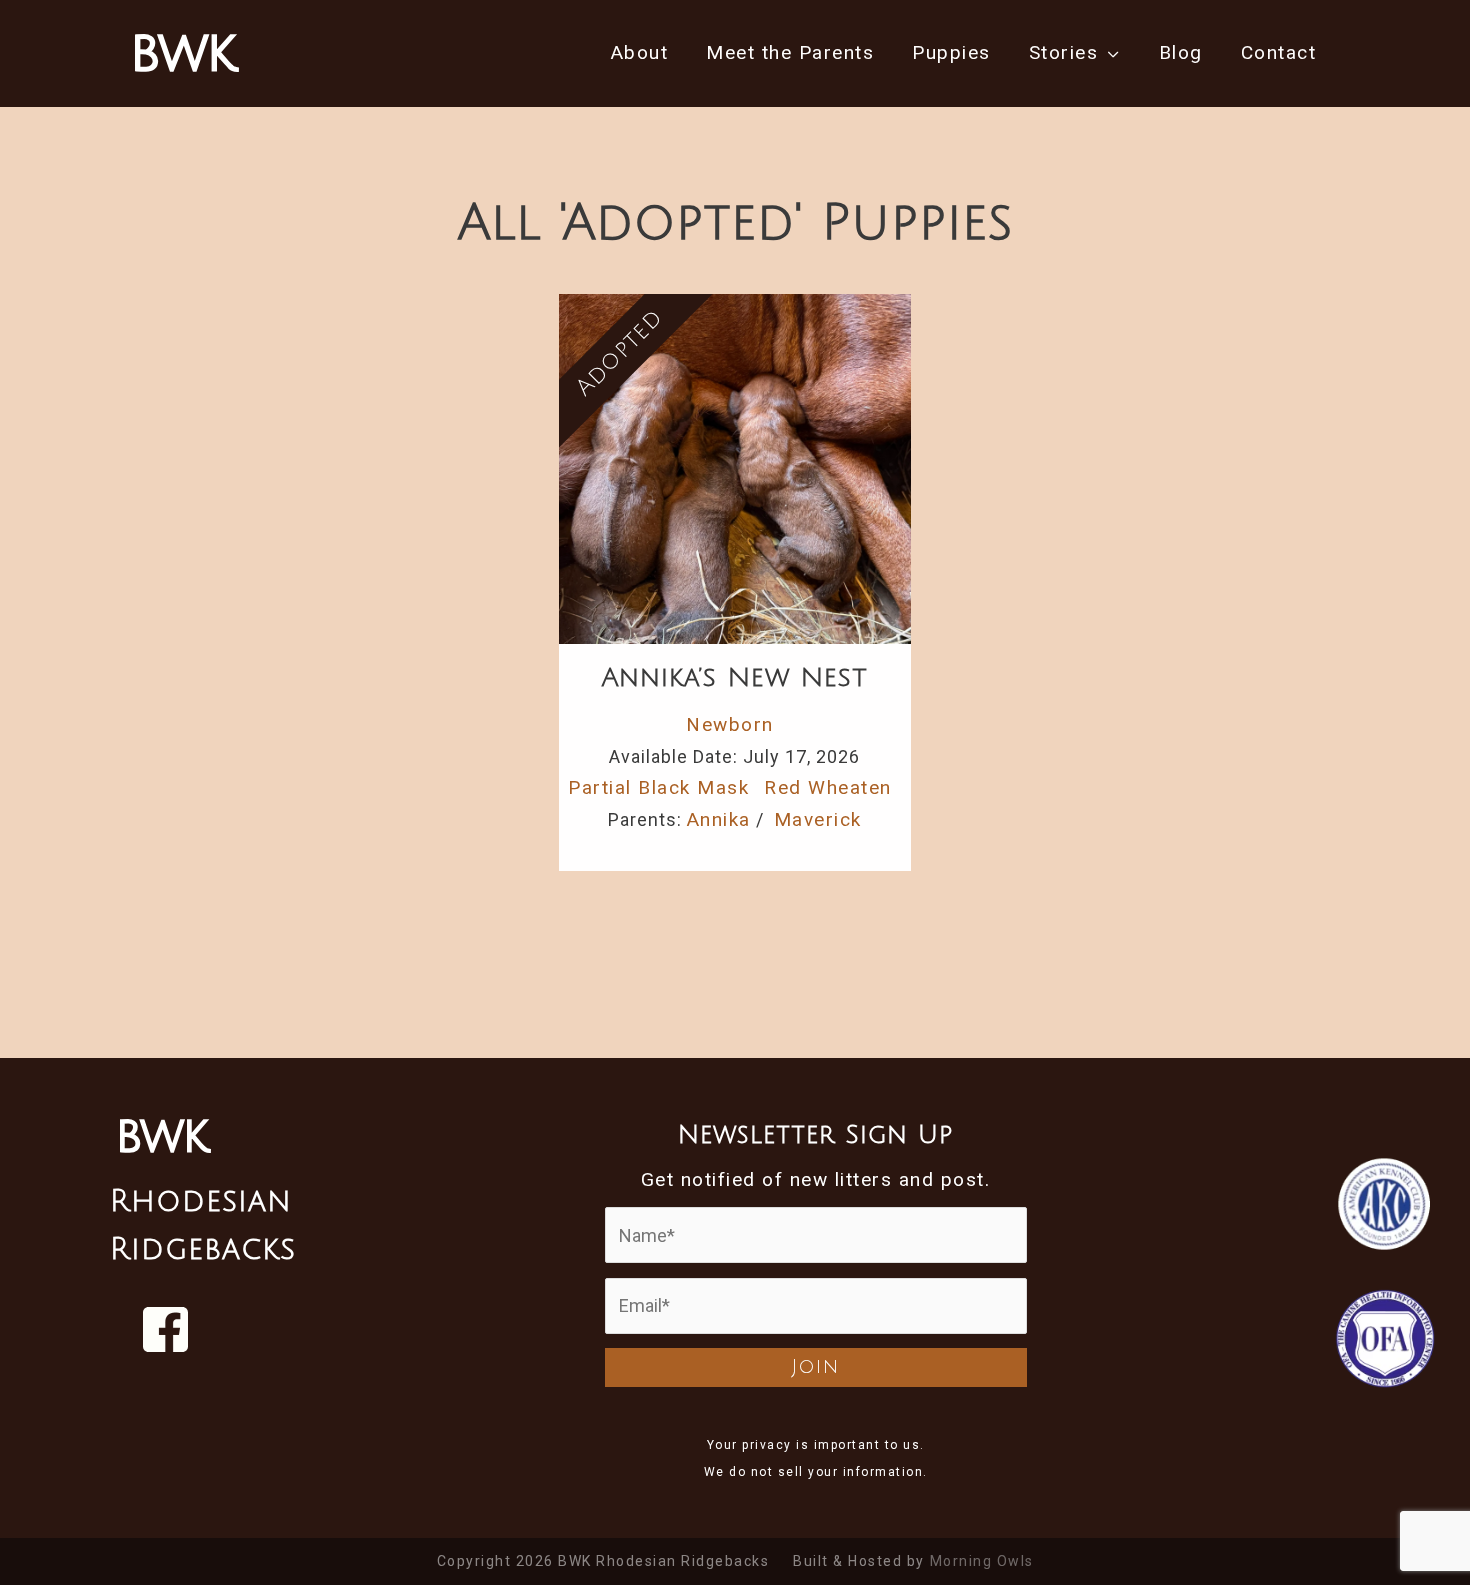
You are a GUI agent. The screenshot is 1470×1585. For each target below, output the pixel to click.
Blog (1181, 52)
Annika (719, 819)
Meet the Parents (790, 52)
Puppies (951, 52)
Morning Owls (982, 1561)
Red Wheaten (828, 787)
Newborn (730, 724)
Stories (1064, 52)
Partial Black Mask (658, 787)
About (640, 52)
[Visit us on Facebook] (165, 1329)
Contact (1279, 52)
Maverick (818, 819)
